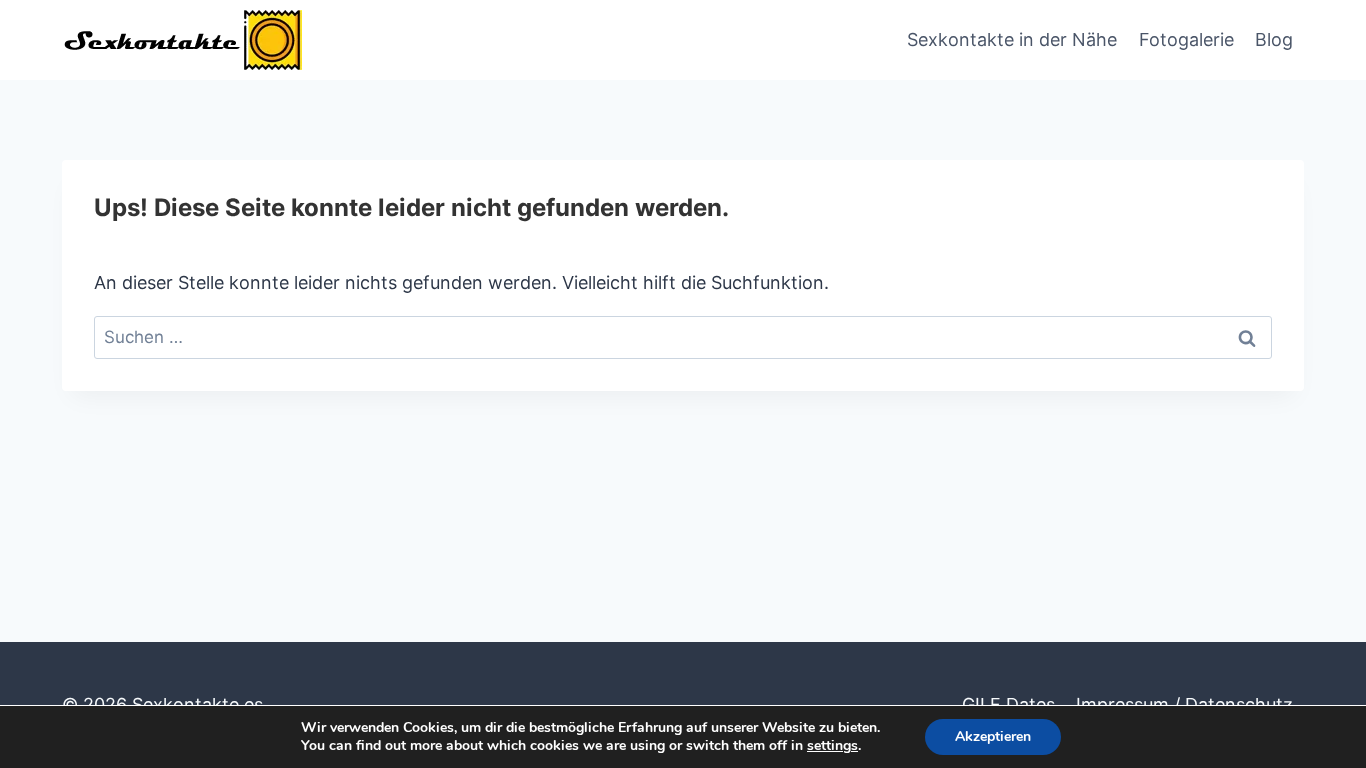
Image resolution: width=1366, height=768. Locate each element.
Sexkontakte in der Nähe (1012, 39)
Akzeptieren (993, 736)
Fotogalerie (1186, 39)
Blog (1274, 39)
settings (832, 746)
